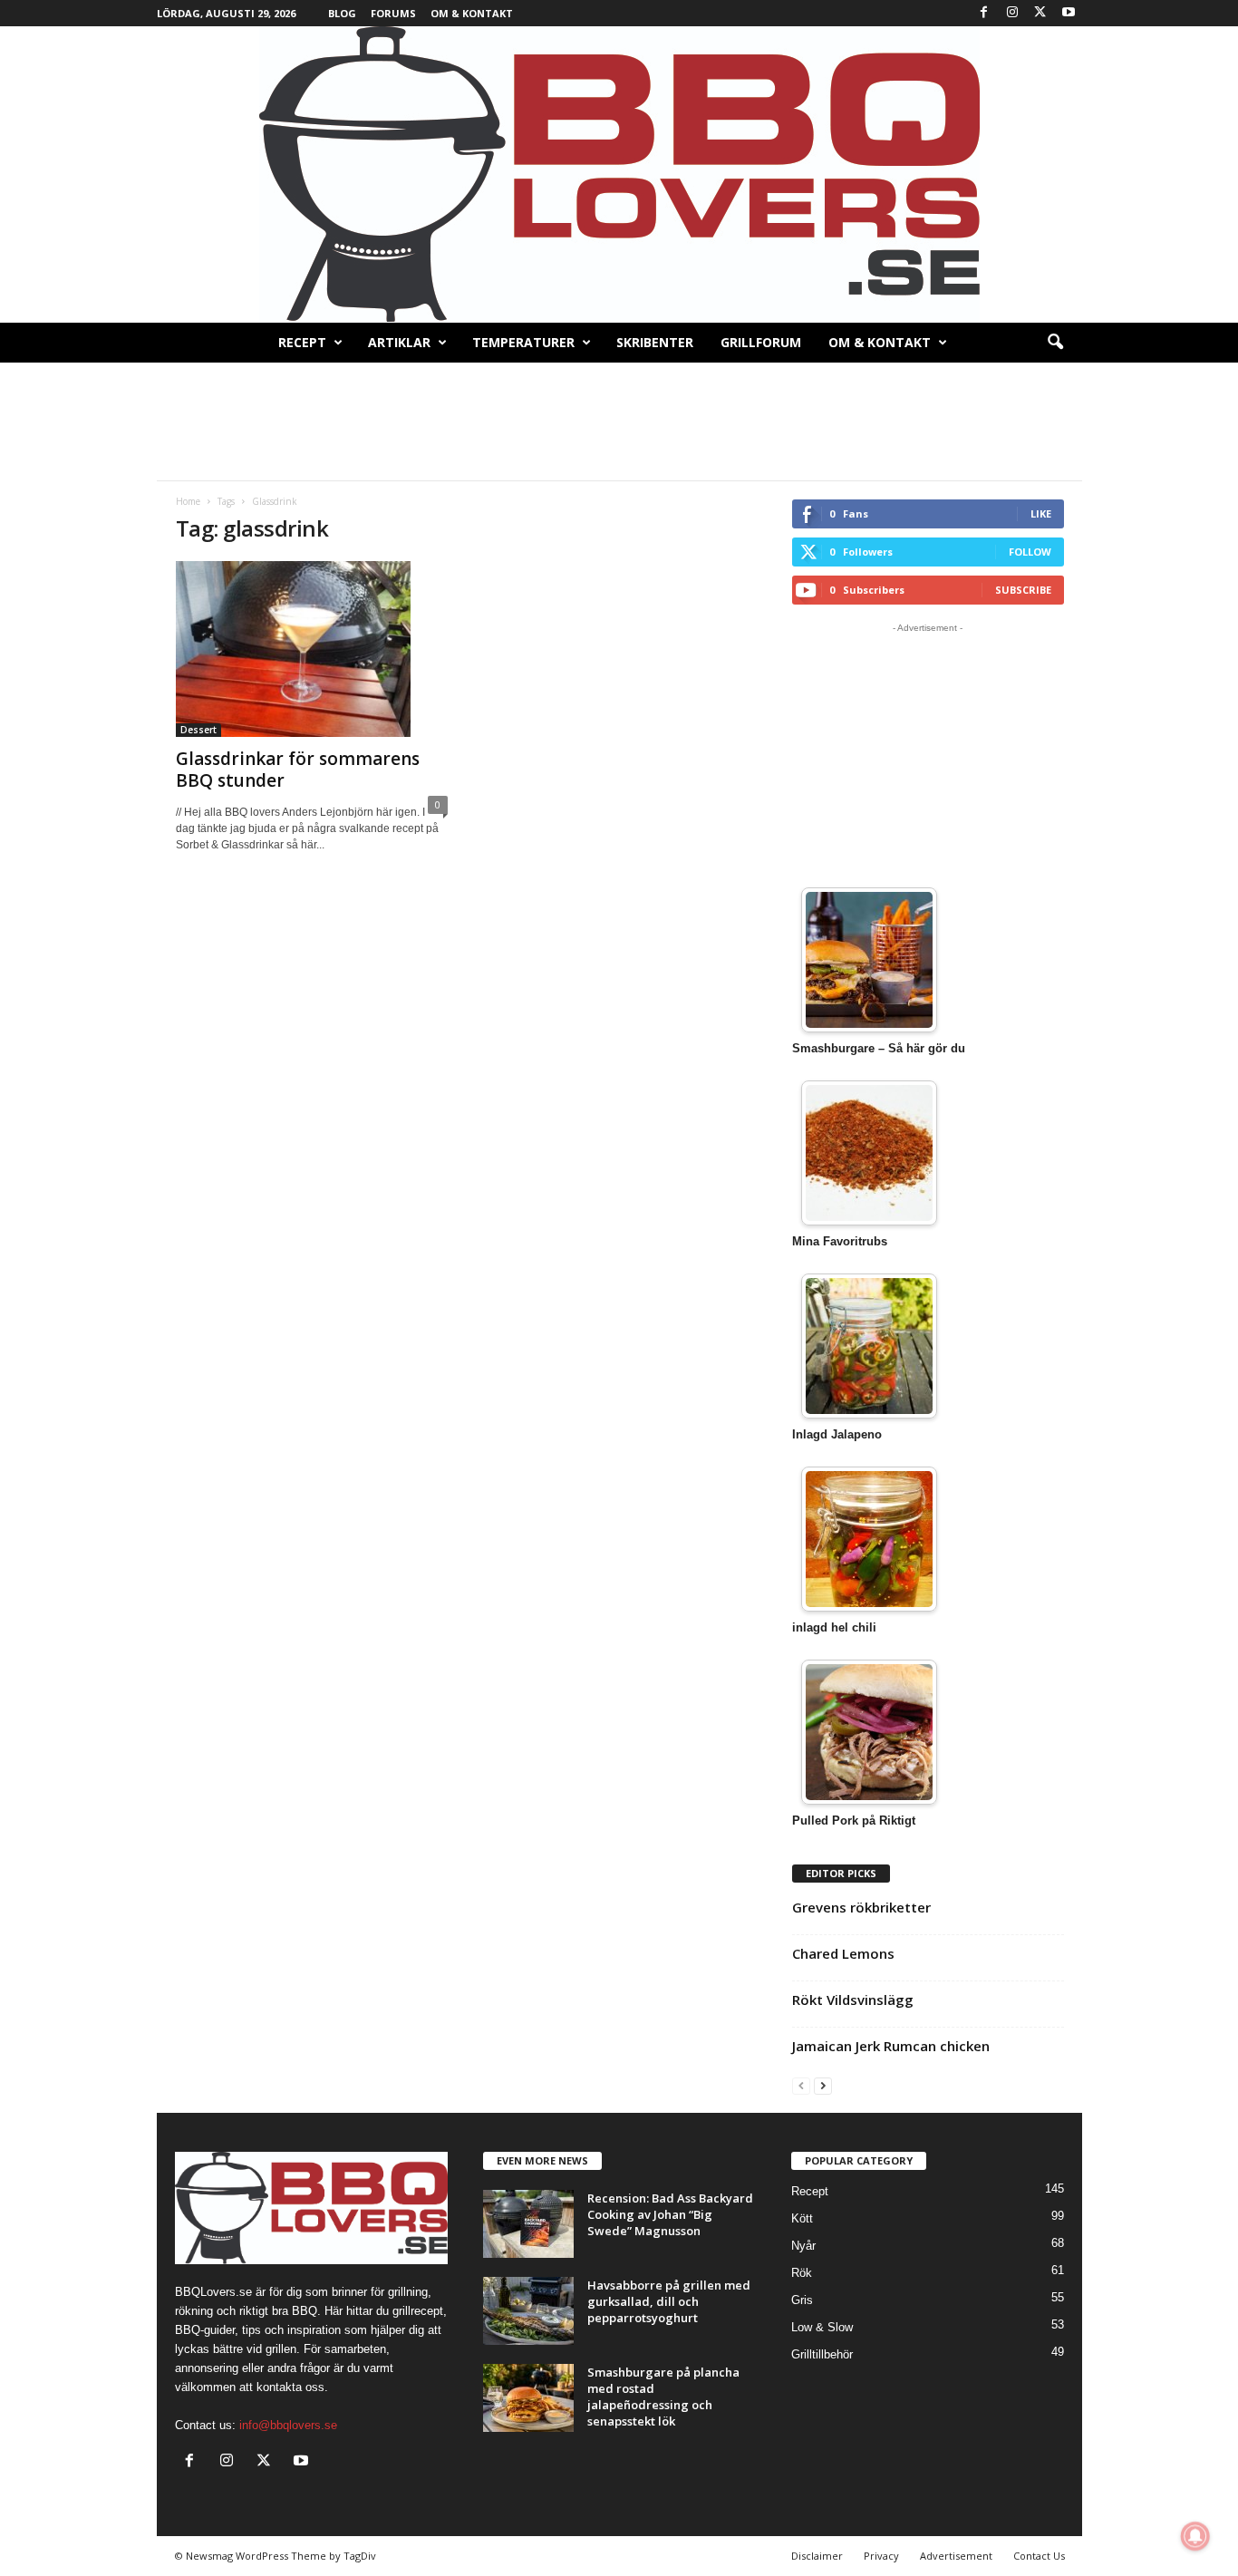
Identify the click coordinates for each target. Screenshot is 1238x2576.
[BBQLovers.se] (619, 174)
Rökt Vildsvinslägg (853, 2000)
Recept (302, 342)
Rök (802, 2273)
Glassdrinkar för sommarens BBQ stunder (298, 770)
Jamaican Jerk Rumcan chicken (891, 2046)
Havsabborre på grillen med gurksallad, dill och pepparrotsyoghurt (669, 2301)
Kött (802, 2218)
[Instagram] (1012, 13)
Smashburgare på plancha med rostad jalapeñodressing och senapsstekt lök (663, 2397)
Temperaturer (523, 342)
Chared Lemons (843, 1953)
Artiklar (399, 342)
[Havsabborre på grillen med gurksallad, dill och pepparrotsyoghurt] (528, 2311)
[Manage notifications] (1195, 2536)
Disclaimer (817, 2556)
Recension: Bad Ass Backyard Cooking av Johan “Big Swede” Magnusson (670, 2214)
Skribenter (655, 342)
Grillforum (761, 342)
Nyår (803, 2246)
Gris (802, 2300)
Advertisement (956, 2556)
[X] (1040, 13)
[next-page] (823, 2085)
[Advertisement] (619, 421)
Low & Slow (822, 2327)
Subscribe (1023, 590)
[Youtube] (1069, 13)
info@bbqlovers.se (288, 2425)
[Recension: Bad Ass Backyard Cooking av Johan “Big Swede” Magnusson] (528, 2224)
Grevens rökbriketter (861, 1907)
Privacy (881, 2556)
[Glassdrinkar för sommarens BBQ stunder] (312, 649)
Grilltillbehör (822, 2354)
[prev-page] (801, 2085)
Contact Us (1039, 2556)
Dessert (198, 730)
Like (1041, 513)
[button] (1055, 343)
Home (188, 501)
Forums (393, 13)
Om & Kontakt (472, 13)
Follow (1030, 552)
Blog (342, 13)
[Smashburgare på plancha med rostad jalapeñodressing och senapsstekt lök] (528, 2398)
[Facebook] (984, 13)
